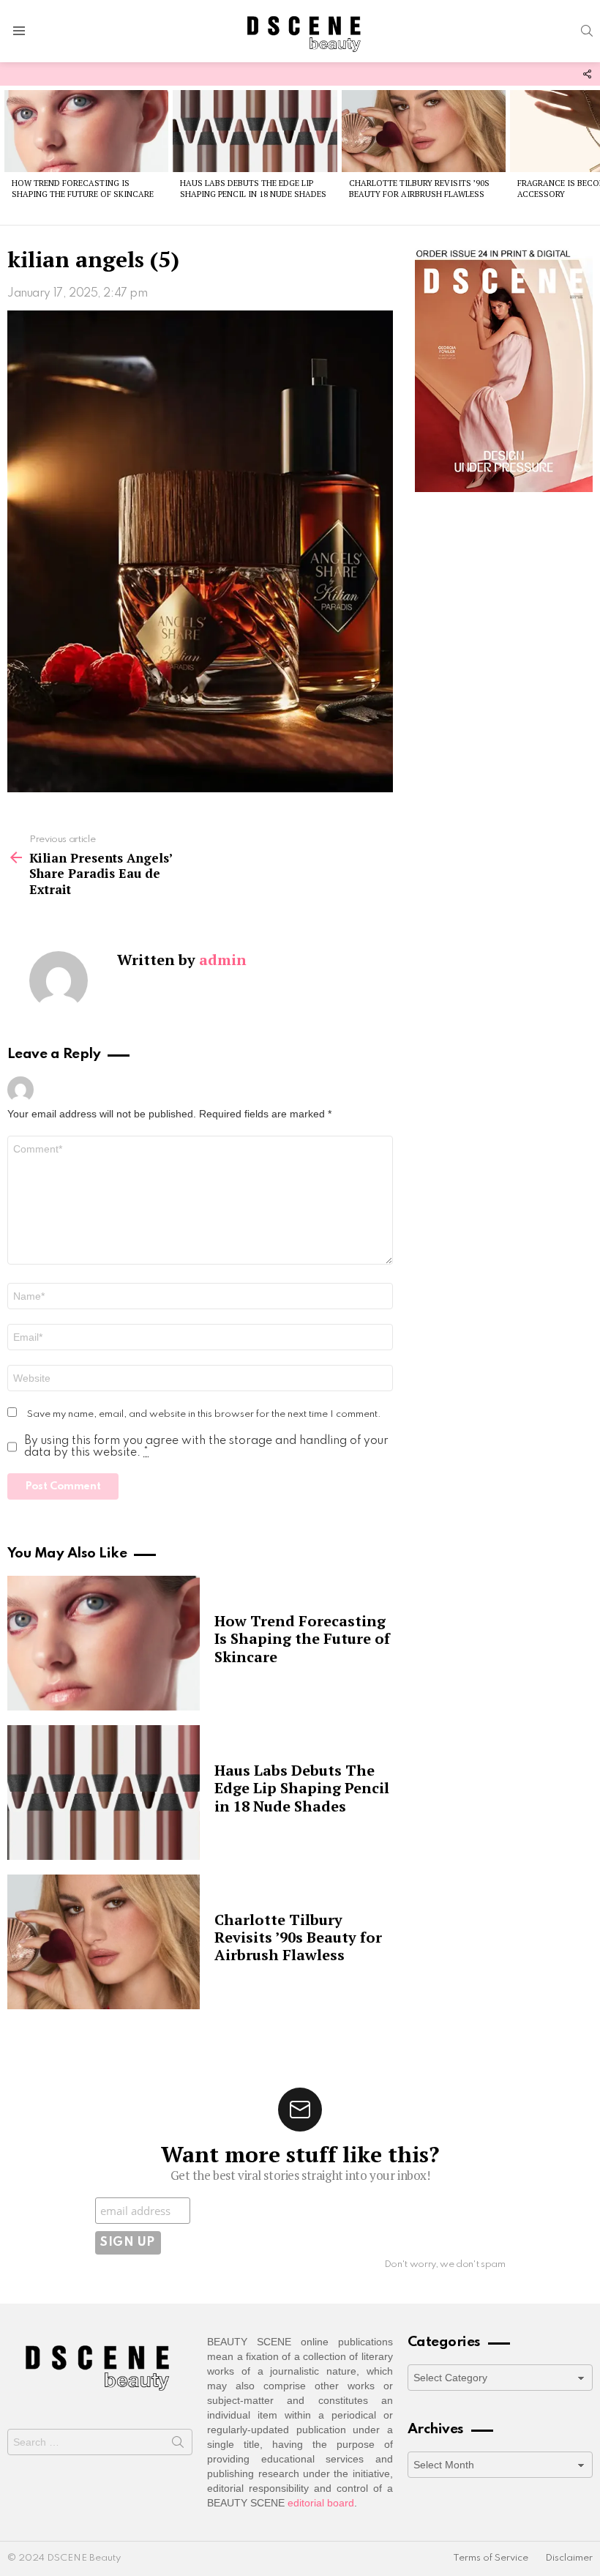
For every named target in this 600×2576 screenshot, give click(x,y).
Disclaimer (569, 2558)
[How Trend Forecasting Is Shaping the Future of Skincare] (86, 131)
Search (178, 2445)
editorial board (321, 2503)
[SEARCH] (587, 31)
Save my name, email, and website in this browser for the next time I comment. (204, 1414)
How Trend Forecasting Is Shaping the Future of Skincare (83, 189)
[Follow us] (587, 74)
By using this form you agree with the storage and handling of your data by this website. (206, 1447)
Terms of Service (491, 2558)
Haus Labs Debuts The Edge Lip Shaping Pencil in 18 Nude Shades (253, 189)
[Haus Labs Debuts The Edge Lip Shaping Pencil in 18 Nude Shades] (255, 131)
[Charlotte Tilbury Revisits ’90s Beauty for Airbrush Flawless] (424, 131)
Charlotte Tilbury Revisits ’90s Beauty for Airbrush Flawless (419, 189)
